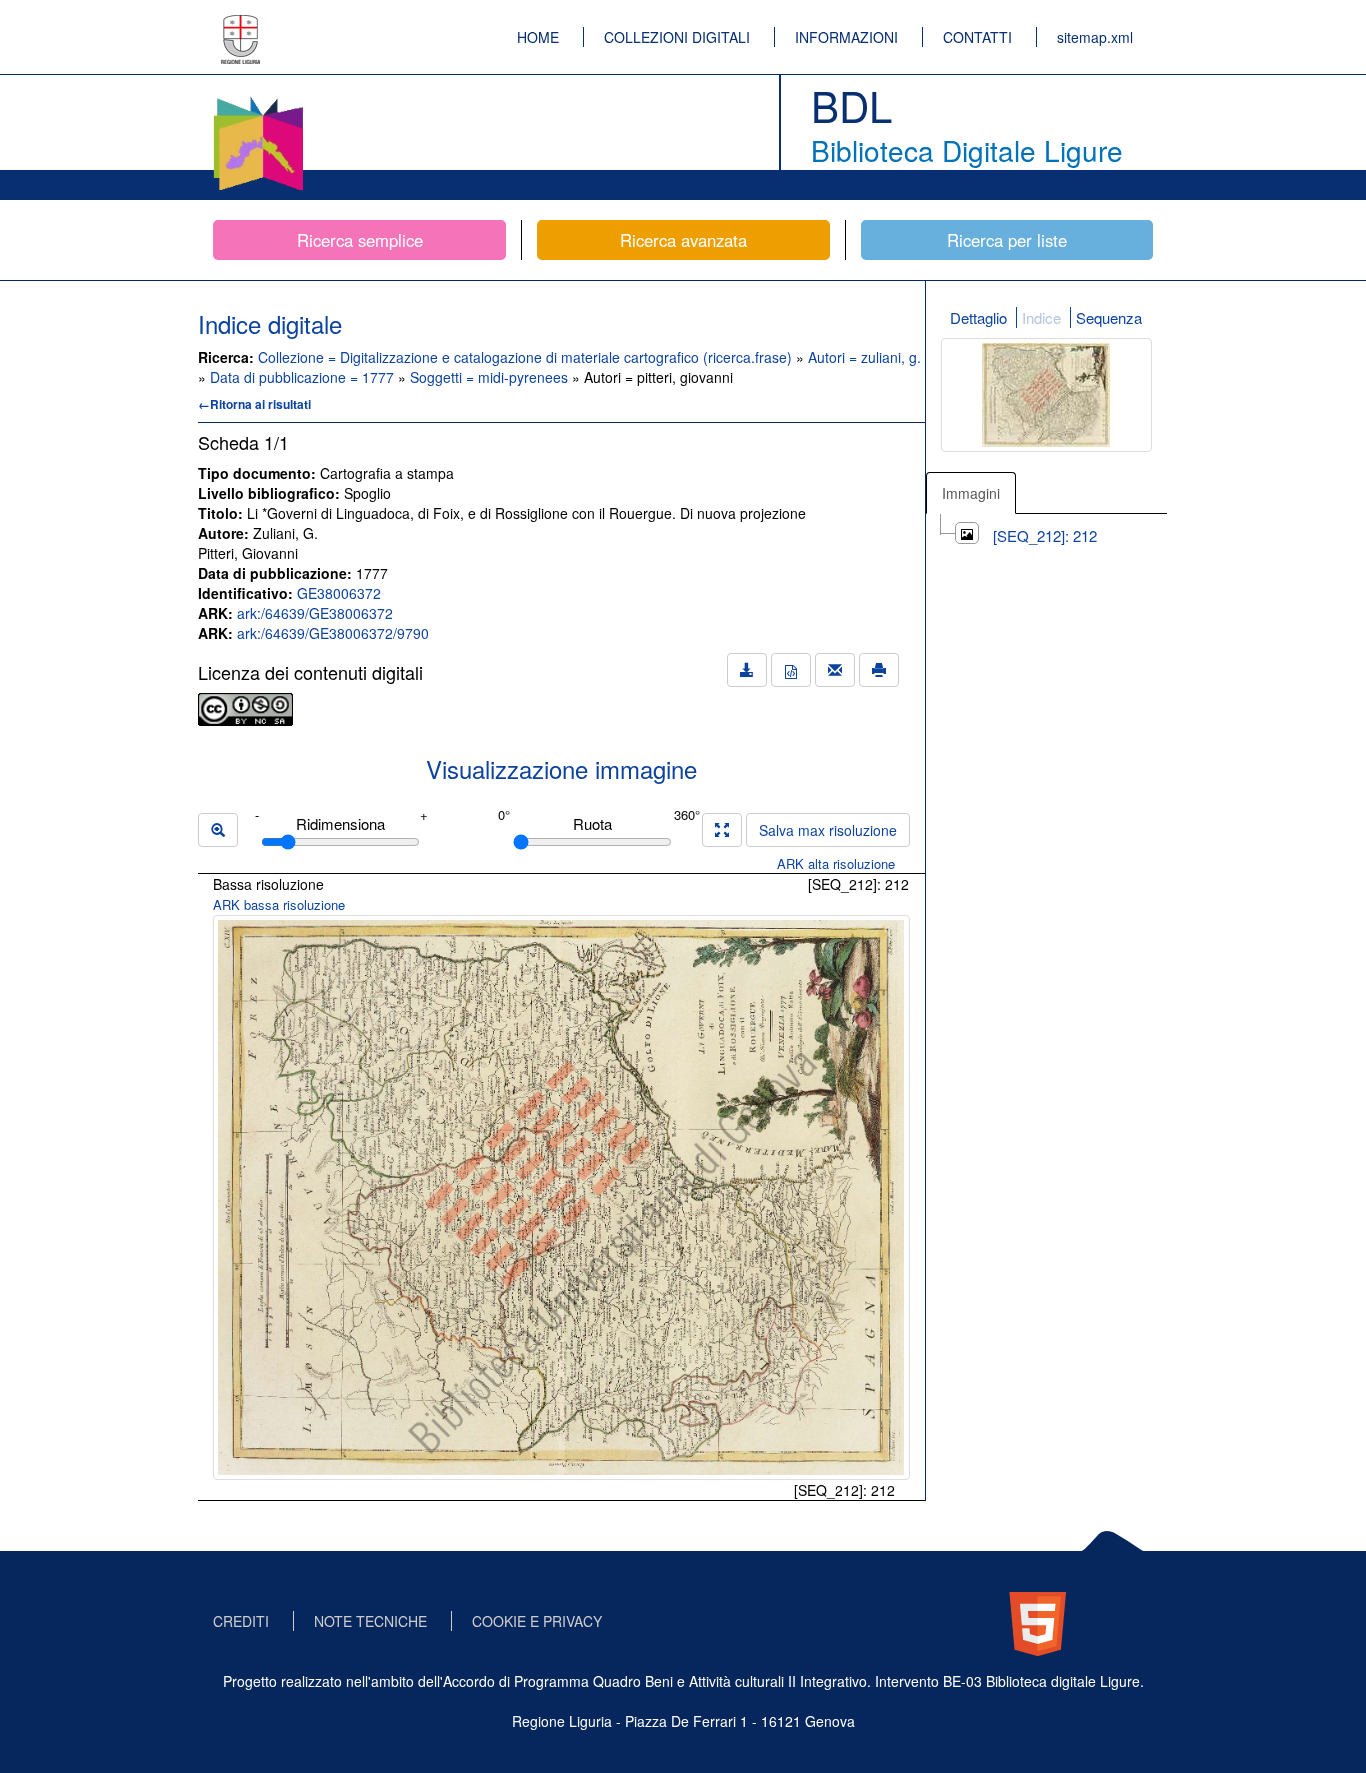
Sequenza (1109, 317)
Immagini (971, 493)
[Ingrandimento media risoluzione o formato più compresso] (722, 830)
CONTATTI (977, 37)
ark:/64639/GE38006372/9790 (333, 633)
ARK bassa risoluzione (279, 904)
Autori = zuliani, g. (864, 357)
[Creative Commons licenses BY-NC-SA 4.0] (245, 707)
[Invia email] (835, 670)
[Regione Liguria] (241, 25)
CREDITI (241, 1621)
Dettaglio (978, 317)
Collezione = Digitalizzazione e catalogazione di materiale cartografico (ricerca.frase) (527, 357)
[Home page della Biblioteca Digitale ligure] (258, 100)
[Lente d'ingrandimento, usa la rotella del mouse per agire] (218, 830)
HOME (538, 37)
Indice (1041, 317)
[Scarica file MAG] (791, 670)
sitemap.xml (1095, 37)
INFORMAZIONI (846, 37)
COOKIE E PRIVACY (537, 1621)
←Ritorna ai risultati (254, 404)
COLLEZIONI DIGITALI (677, 37)
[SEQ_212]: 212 (1045, 535)
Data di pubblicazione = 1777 (304, 377)
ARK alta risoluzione (836, 863)
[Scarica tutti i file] (747, 670)
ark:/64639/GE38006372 (315, 613)
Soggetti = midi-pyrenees (491, 377)
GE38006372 (339, 593)
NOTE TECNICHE (370, 1621)
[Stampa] (879, 670)
